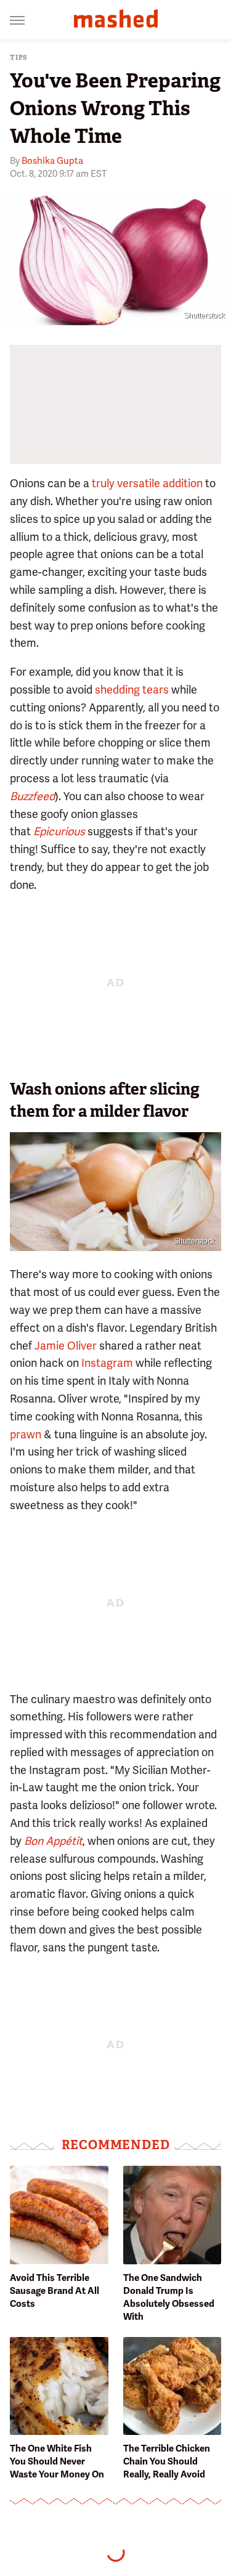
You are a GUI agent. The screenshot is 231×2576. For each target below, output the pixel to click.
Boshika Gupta (52, 161)
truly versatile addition (147, 483)
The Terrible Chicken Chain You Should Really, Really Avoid (167, 2461)
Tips (19, 58)
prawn (26, 1434)
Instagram (107, 1363)
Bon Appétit (53, 1841)
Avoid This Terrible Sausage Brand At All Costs (55, 2291)
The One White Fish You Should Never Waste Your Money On (57, 2461)
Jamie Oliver (66, 1346)
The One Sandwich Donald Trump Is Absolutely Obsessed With (169, 2297)
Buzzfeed (32, 796)
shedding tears (132, 690)
